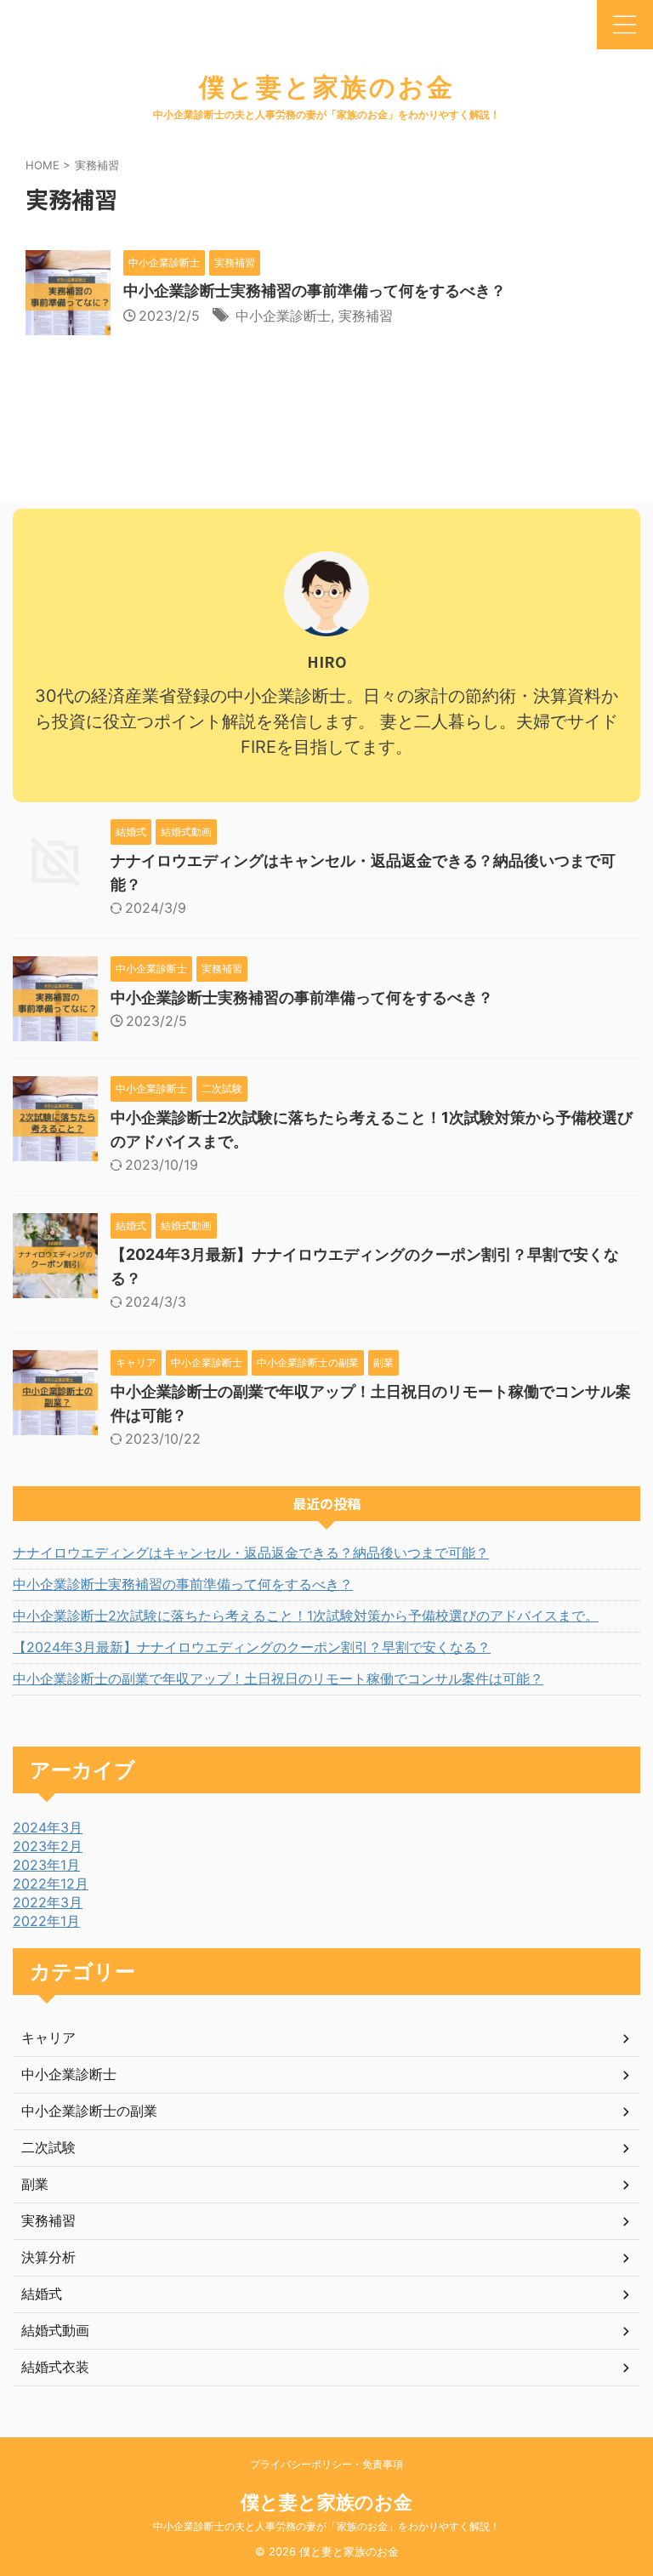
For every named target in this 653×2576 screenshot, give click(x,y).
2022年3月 (48, 1902)
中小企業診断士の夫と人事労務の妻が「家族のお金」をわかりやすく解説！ (326, 2526)
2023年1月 (46, 1865)
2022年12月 (51, 1884)
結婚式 (42, 2294)
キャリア (48, 2037)
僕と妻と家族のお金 (327, 87)
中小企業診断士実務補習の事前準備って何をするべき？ (315, 291)
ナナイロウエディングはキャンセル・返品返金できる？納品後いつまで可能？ (251, 1553)
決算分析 (48, 2257)
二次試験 (48, 2147)
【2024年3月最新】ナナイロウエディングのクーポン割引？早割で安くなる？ (252, 1647)
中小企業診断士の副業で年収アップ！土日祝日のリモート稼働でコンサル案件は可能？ (278, 1678)
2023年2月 (48, 1846)
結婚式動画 (55, 2330)
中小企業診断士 (283, 316)
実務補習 (366, 316)
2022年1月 (46, 1921)
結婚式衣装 (55, 2367)
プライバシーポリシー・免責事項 (326, 2464)
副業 (35, 2184)
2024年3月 (48, 1827)
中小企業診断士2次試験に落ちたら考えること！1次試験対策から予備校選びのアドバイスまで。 (306, 1616)
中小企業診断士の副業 (89, 2111)
